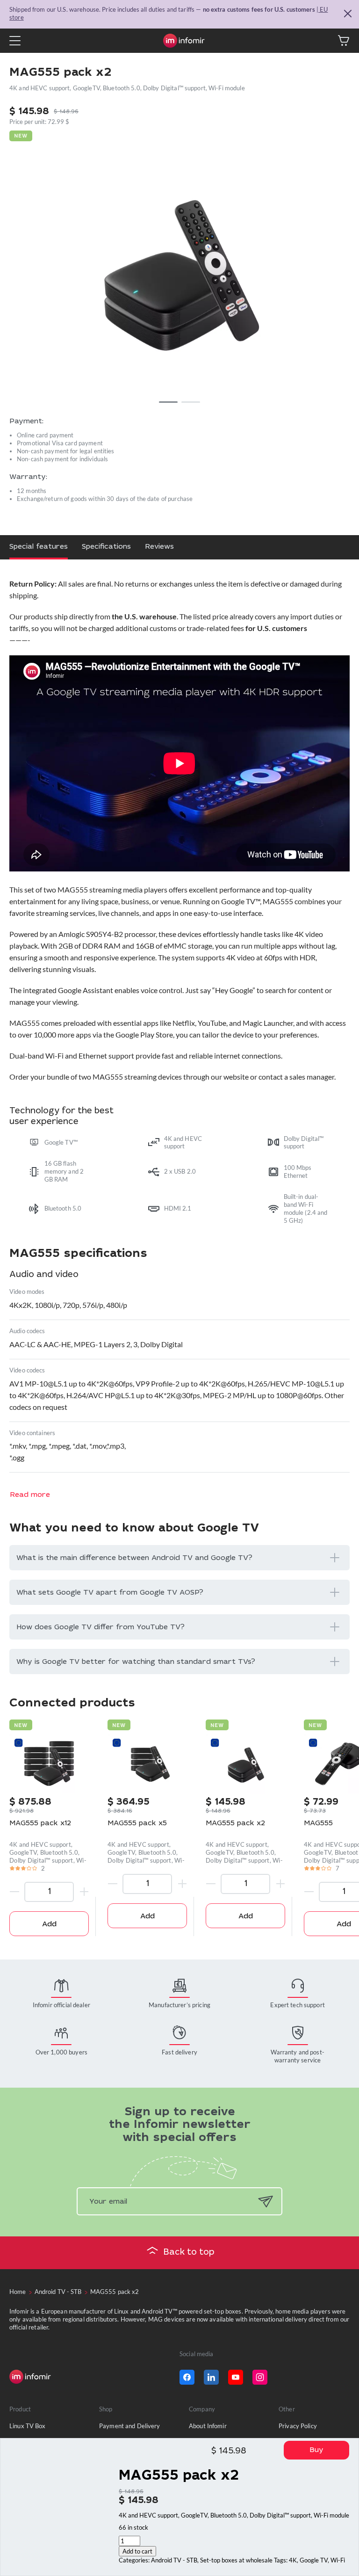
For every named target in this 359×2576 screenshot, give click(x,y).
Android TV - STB (174, 2560)
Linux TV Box (28, 2426)
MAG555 (318, 1824)
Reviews (159, 547)
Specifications (106, 547)
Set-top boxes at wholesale (236, 2560)
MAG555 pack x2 (235, 1824)
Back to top (189, 2253)
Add (49, 1925)
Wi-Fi (338, 2560)
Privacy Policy (298, 2426)
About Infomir (208, 2426)
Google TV (314, 2560)
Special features (39, 547)
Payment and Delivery (130, 2426)
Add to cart (137, 2551)
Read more (30, 1495)
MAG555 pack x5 (137, 1824)
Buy (316, 2450)
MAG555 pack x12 (40, 1824)
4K (293, 2560)
